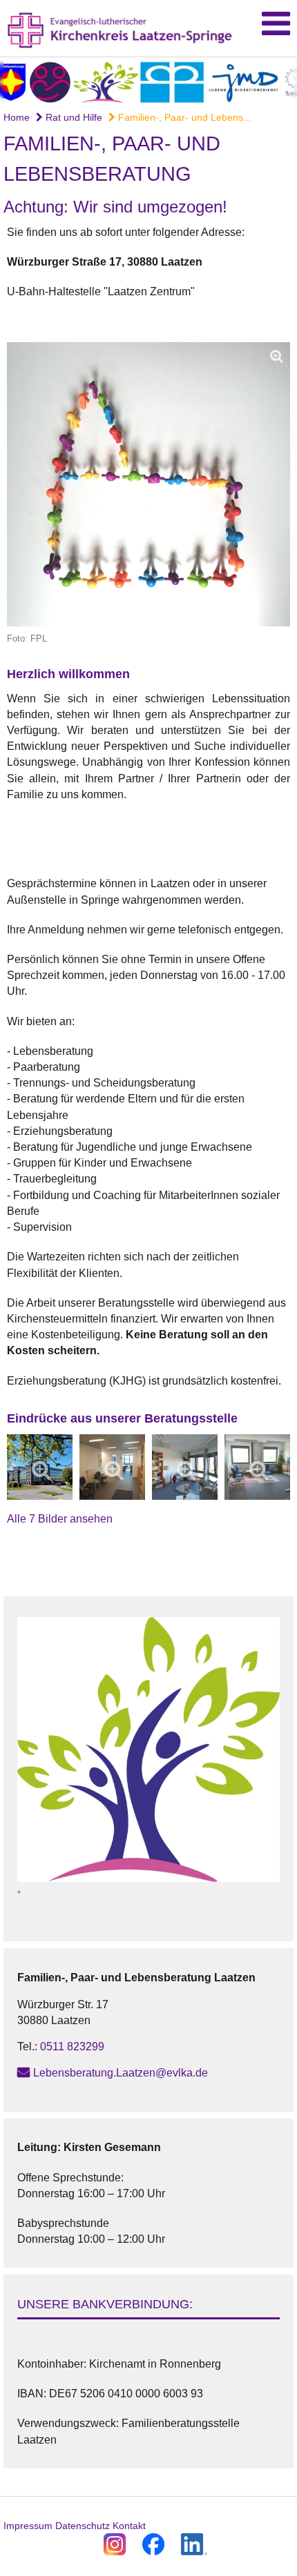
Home (17, 117)
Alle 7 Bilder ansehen (60, 1519)
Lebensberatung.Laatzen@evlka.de (121, 2073)
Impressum (28, 2526)
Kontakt (129, 2526)
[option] (148, 81)
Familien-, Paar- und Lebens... (183, 117)
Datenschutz (83, 2526)
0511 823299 (72, 2047)
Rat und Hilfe (73, 117)
